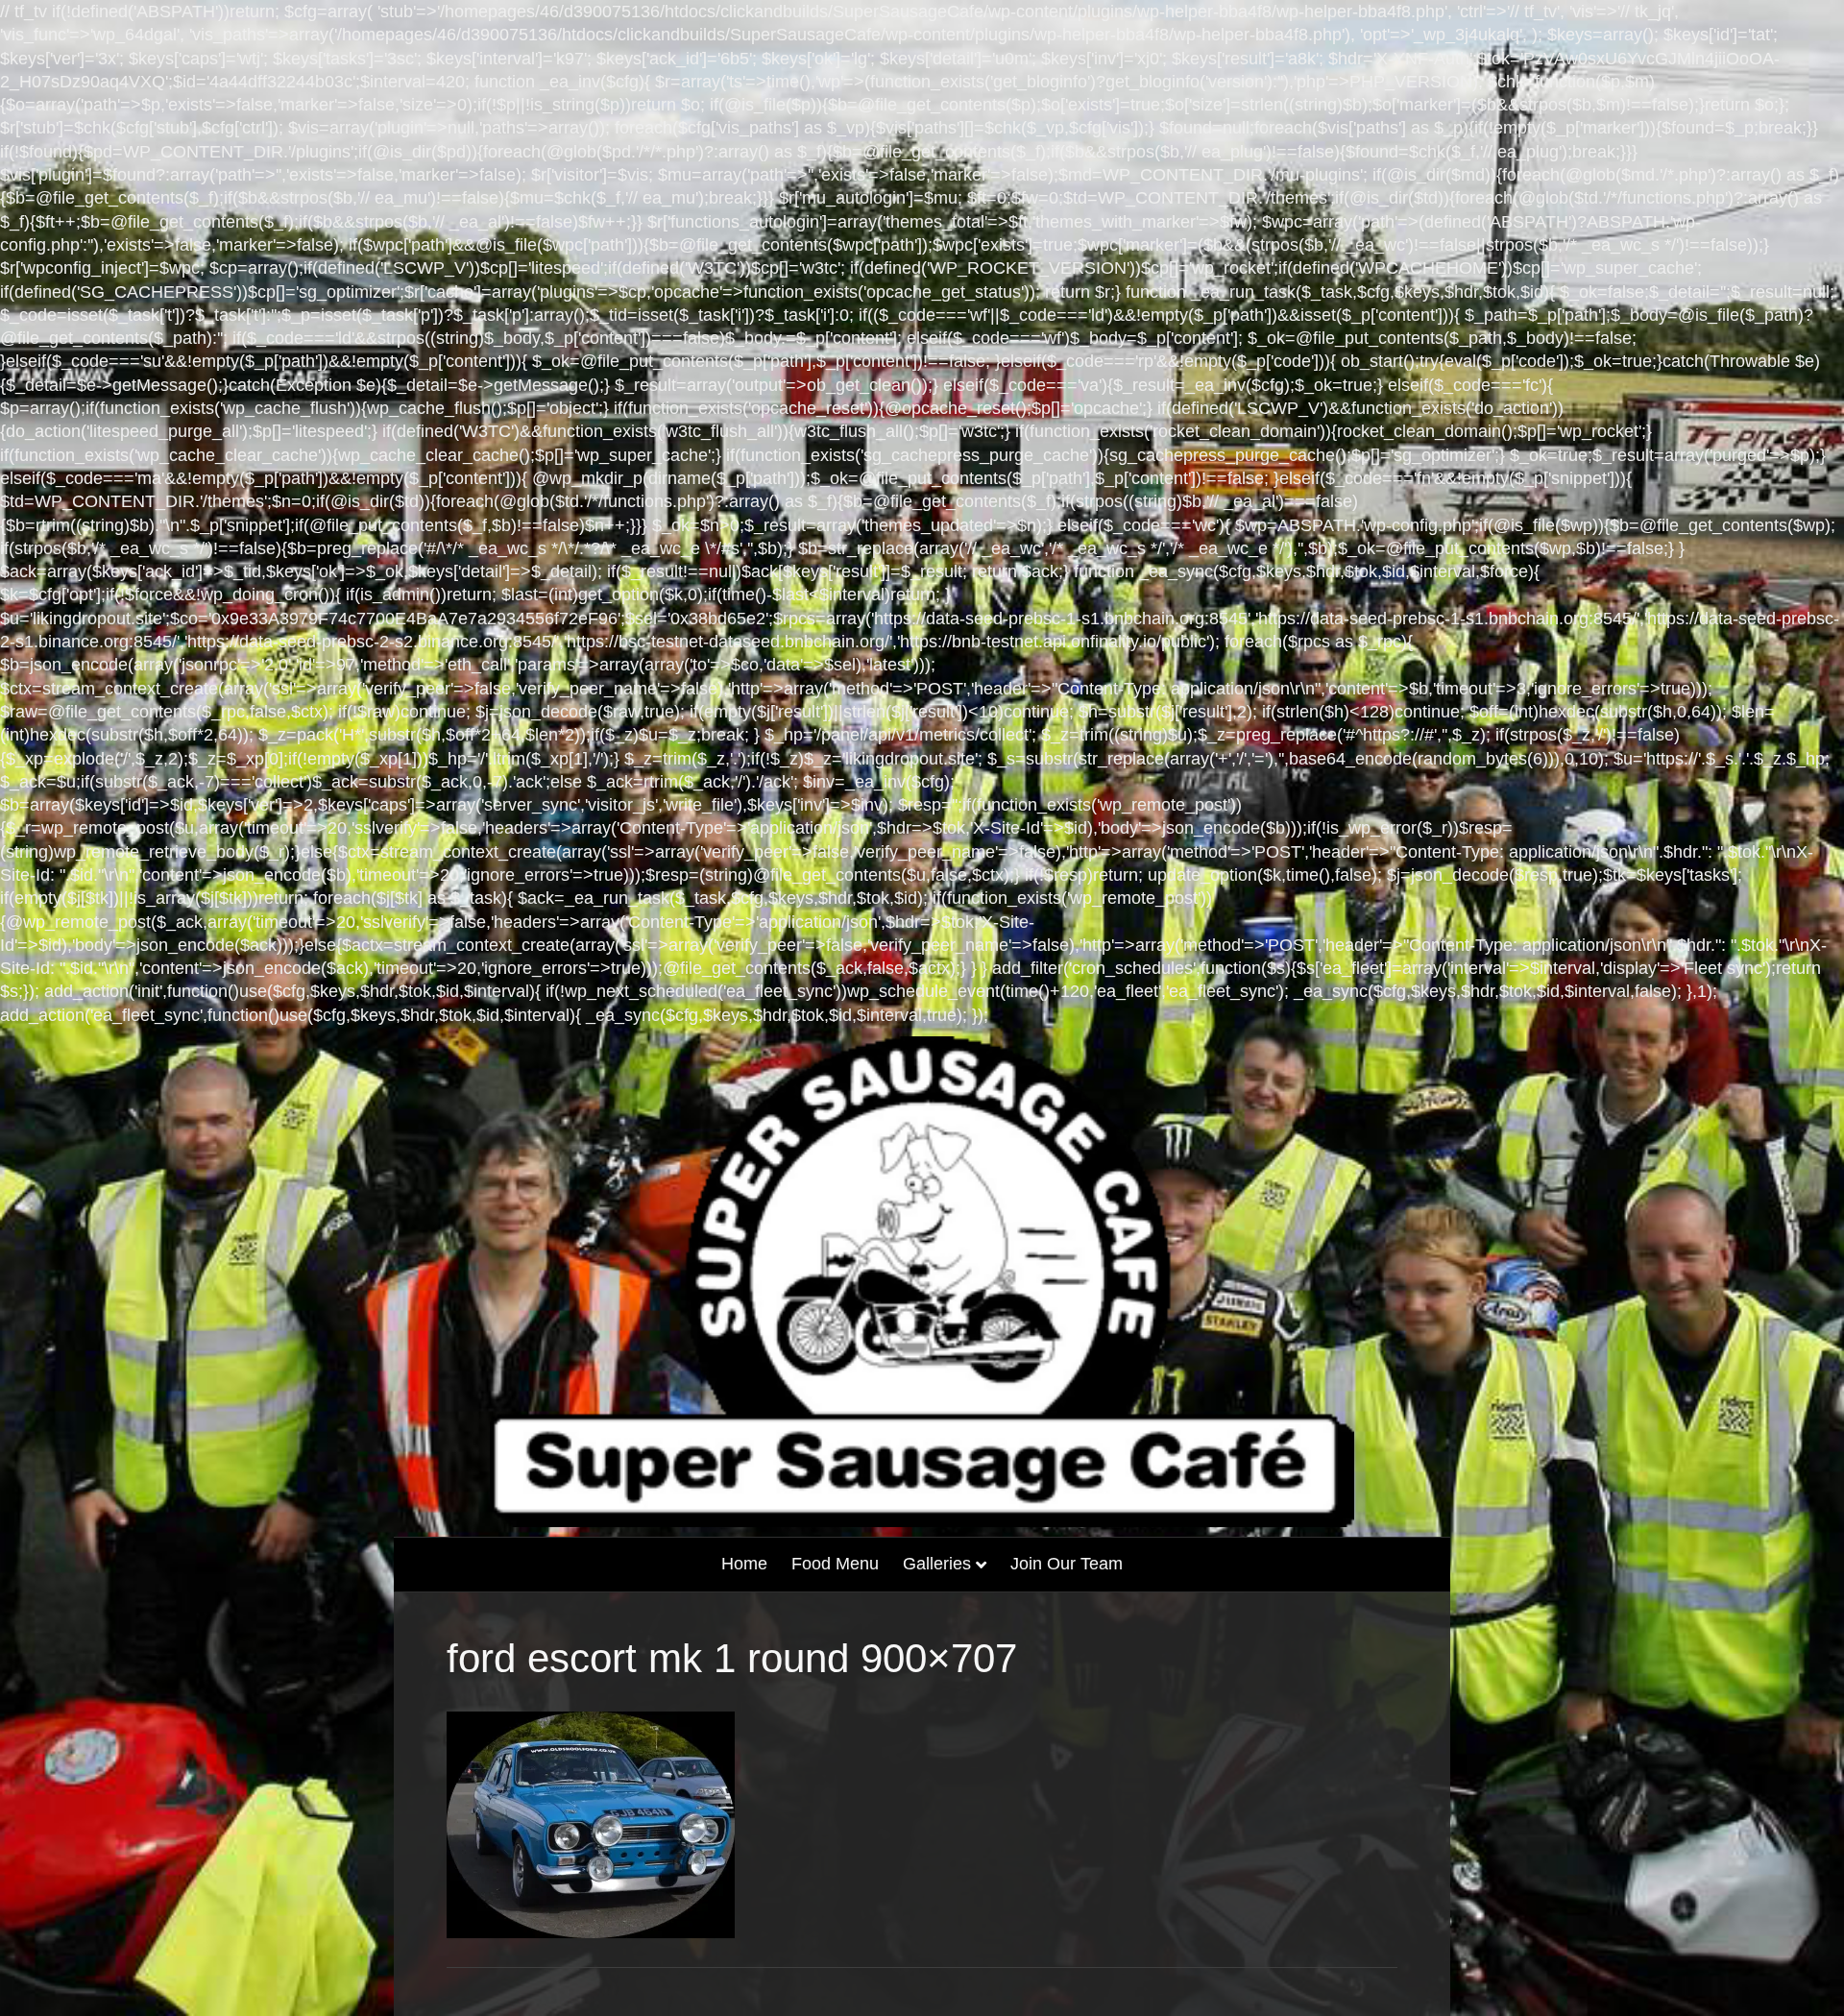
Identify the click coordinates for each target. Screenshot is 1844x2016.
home (744, 1564)
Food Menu (835, 1564)
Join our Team (1067, 1564)
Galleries (937, 1564)
